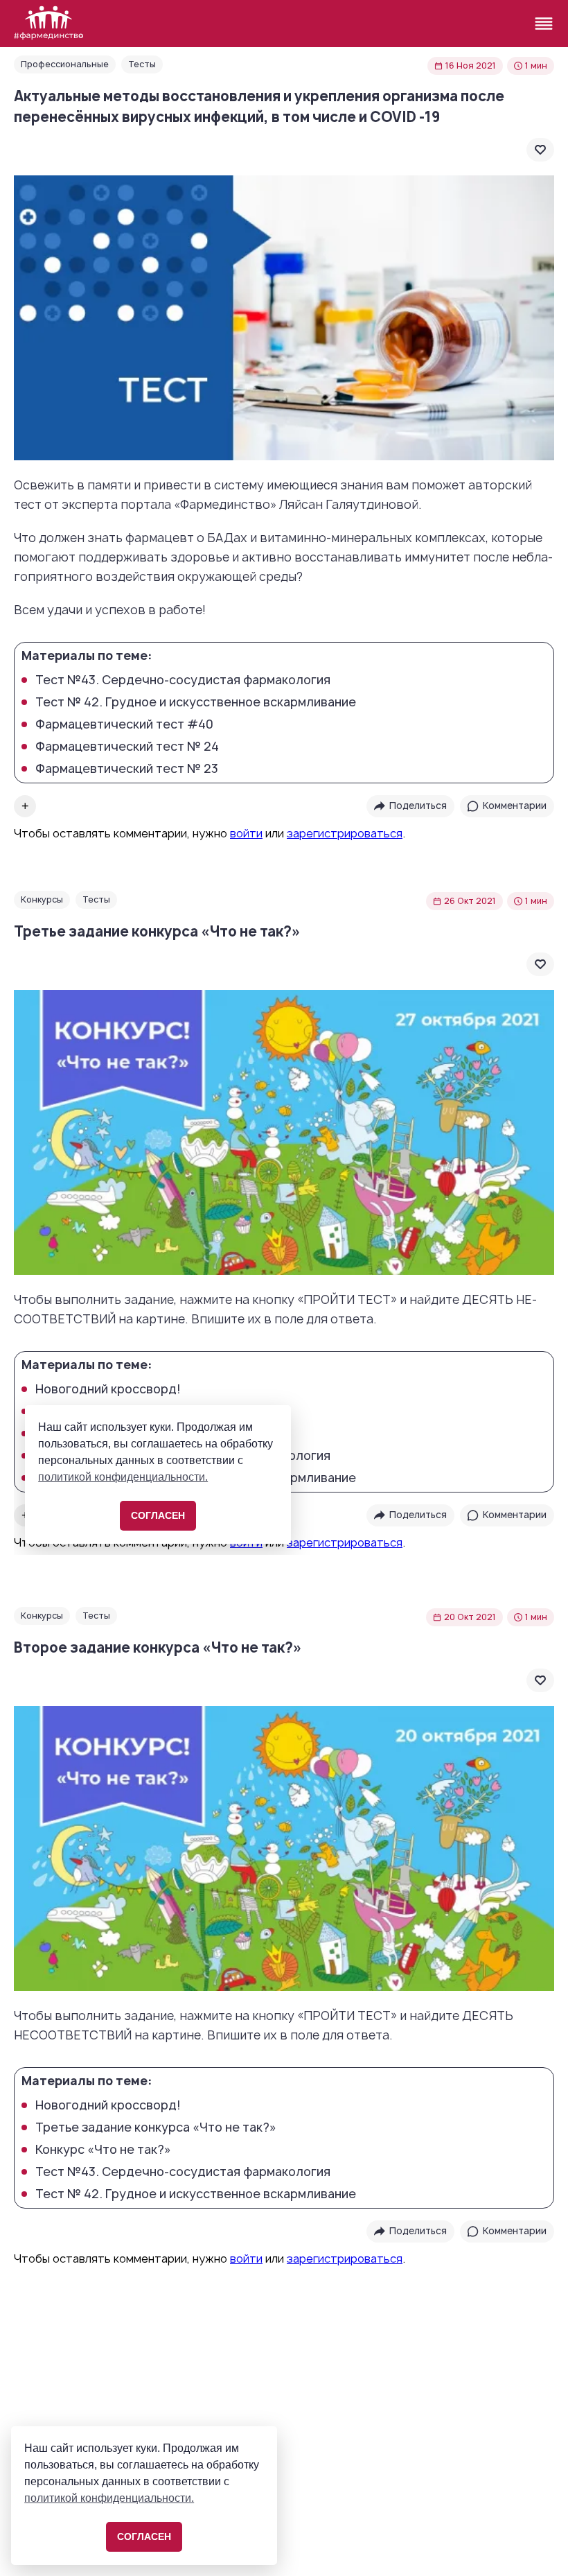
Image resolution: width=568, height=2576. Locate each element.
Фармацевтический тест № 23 (127, 769)
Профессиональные (65, 64)
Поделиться (418, 806)
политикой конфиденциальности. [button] (109, 2498)
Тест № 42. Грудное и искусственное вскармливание (196, 702)
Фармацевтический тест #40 (124, 724)
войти (246, 833)
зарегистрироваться (345, 833)
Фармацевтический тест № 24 (127, 747)
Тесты (142, 64)
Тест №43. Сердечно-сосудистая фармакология (183, 680)
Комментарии (515, 806)
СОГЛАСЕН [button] (144, 2536)
